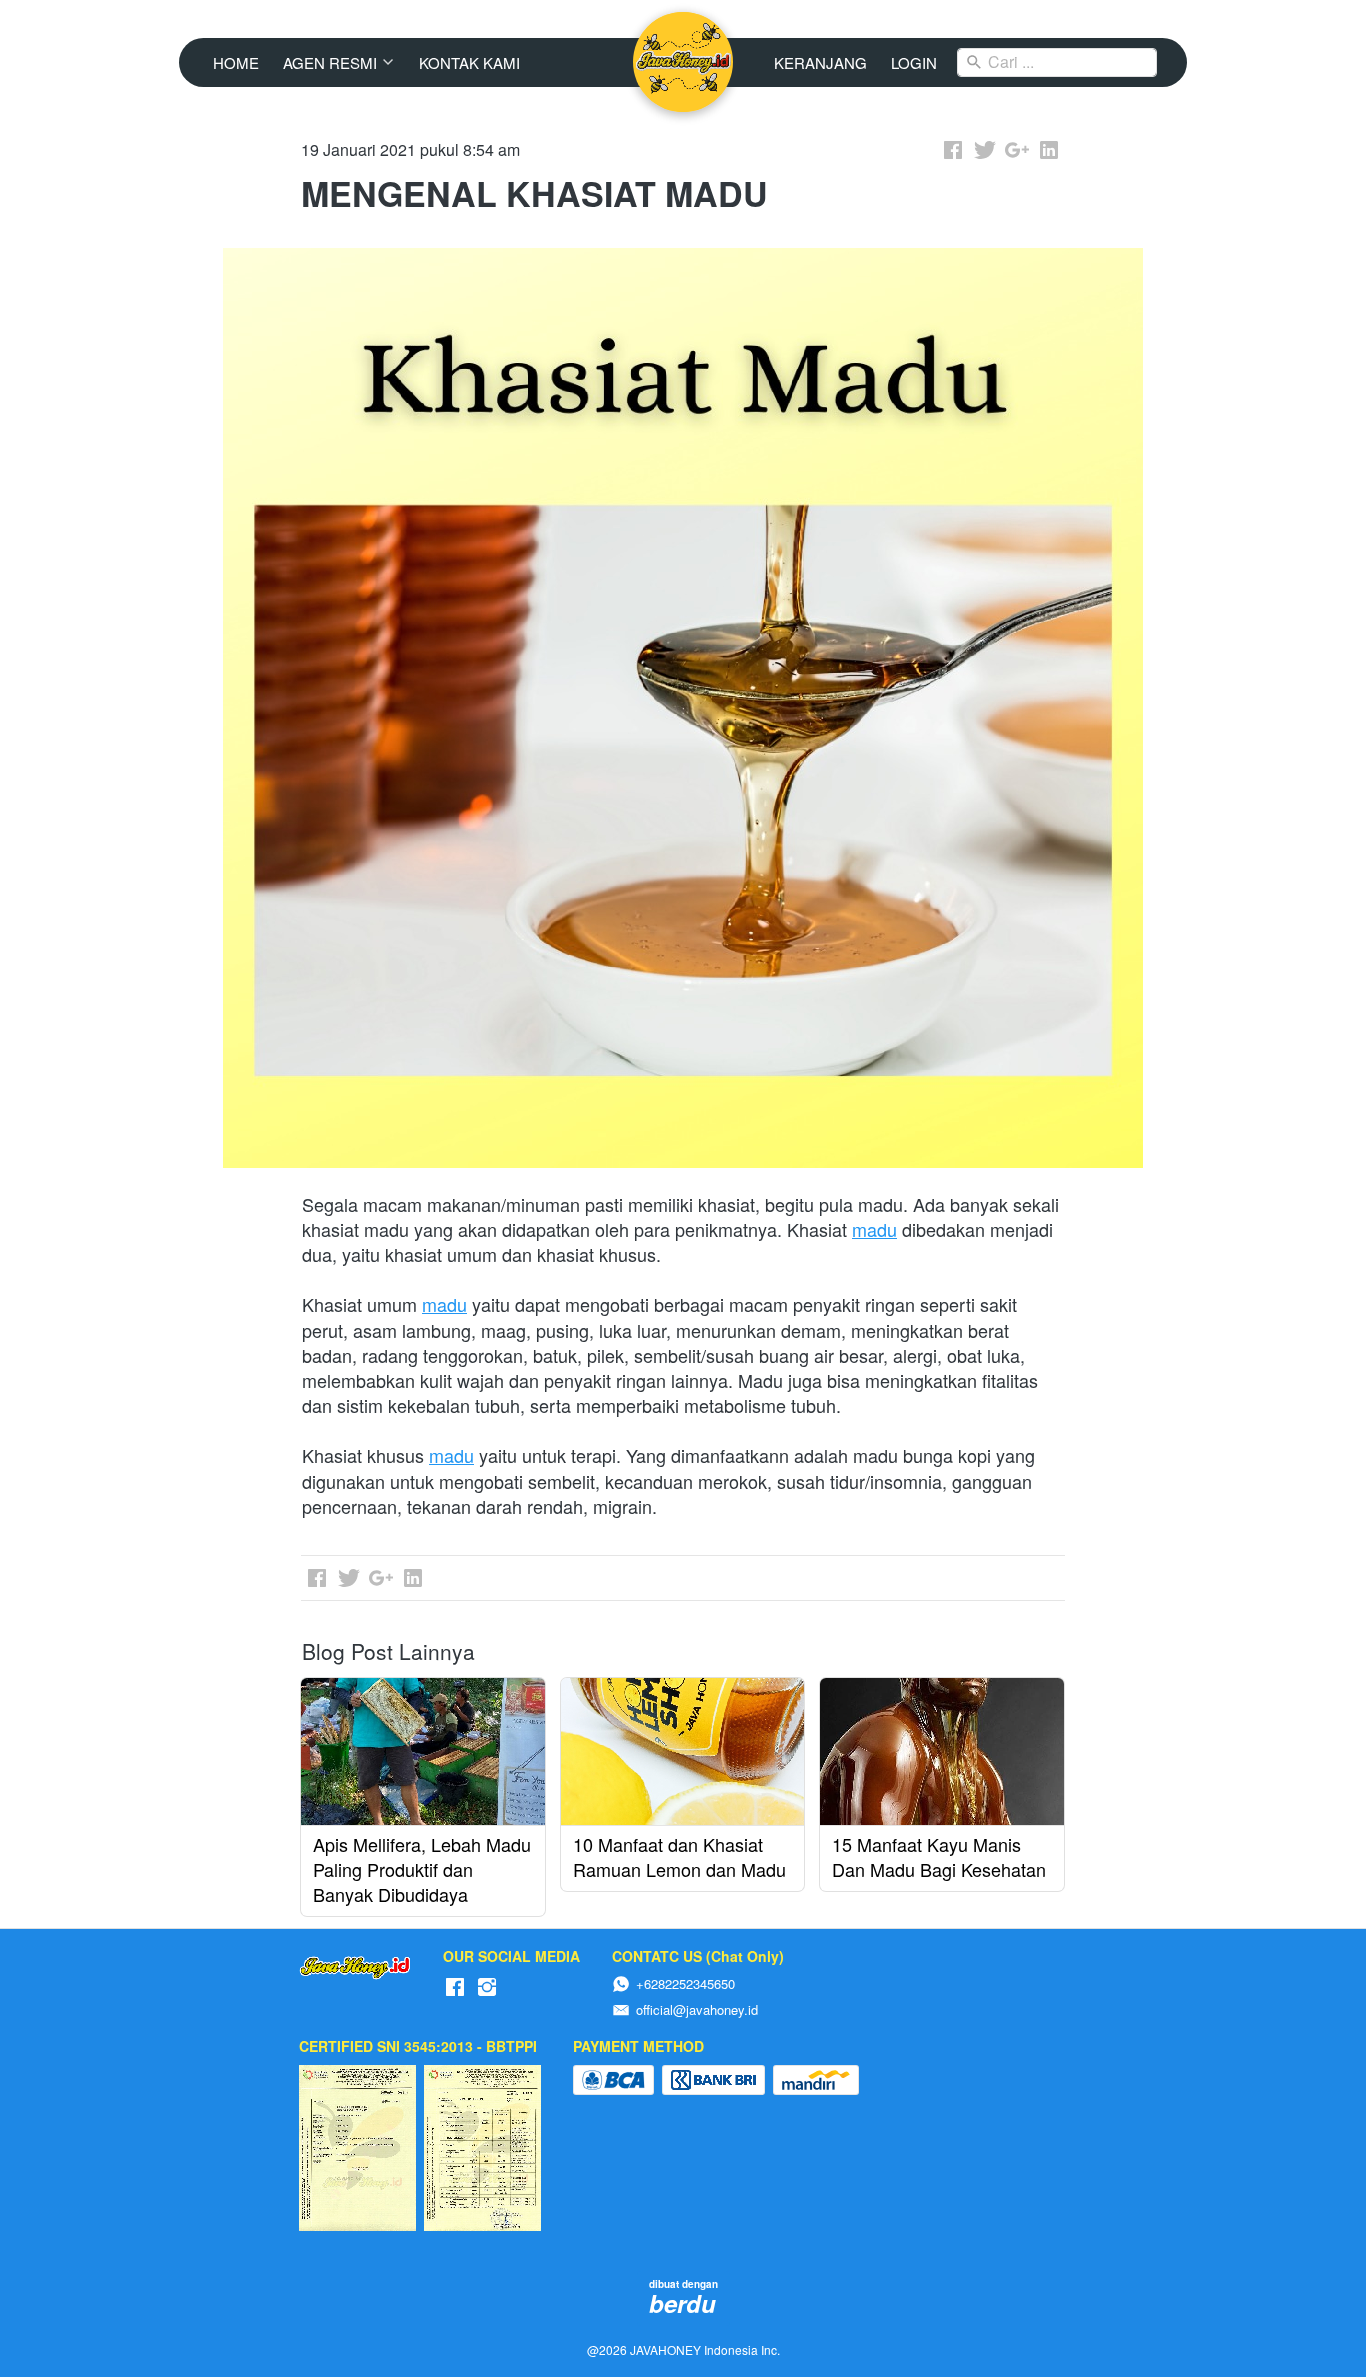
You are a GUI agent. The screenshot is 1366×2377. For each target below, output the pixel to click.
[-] (455, 1987)
